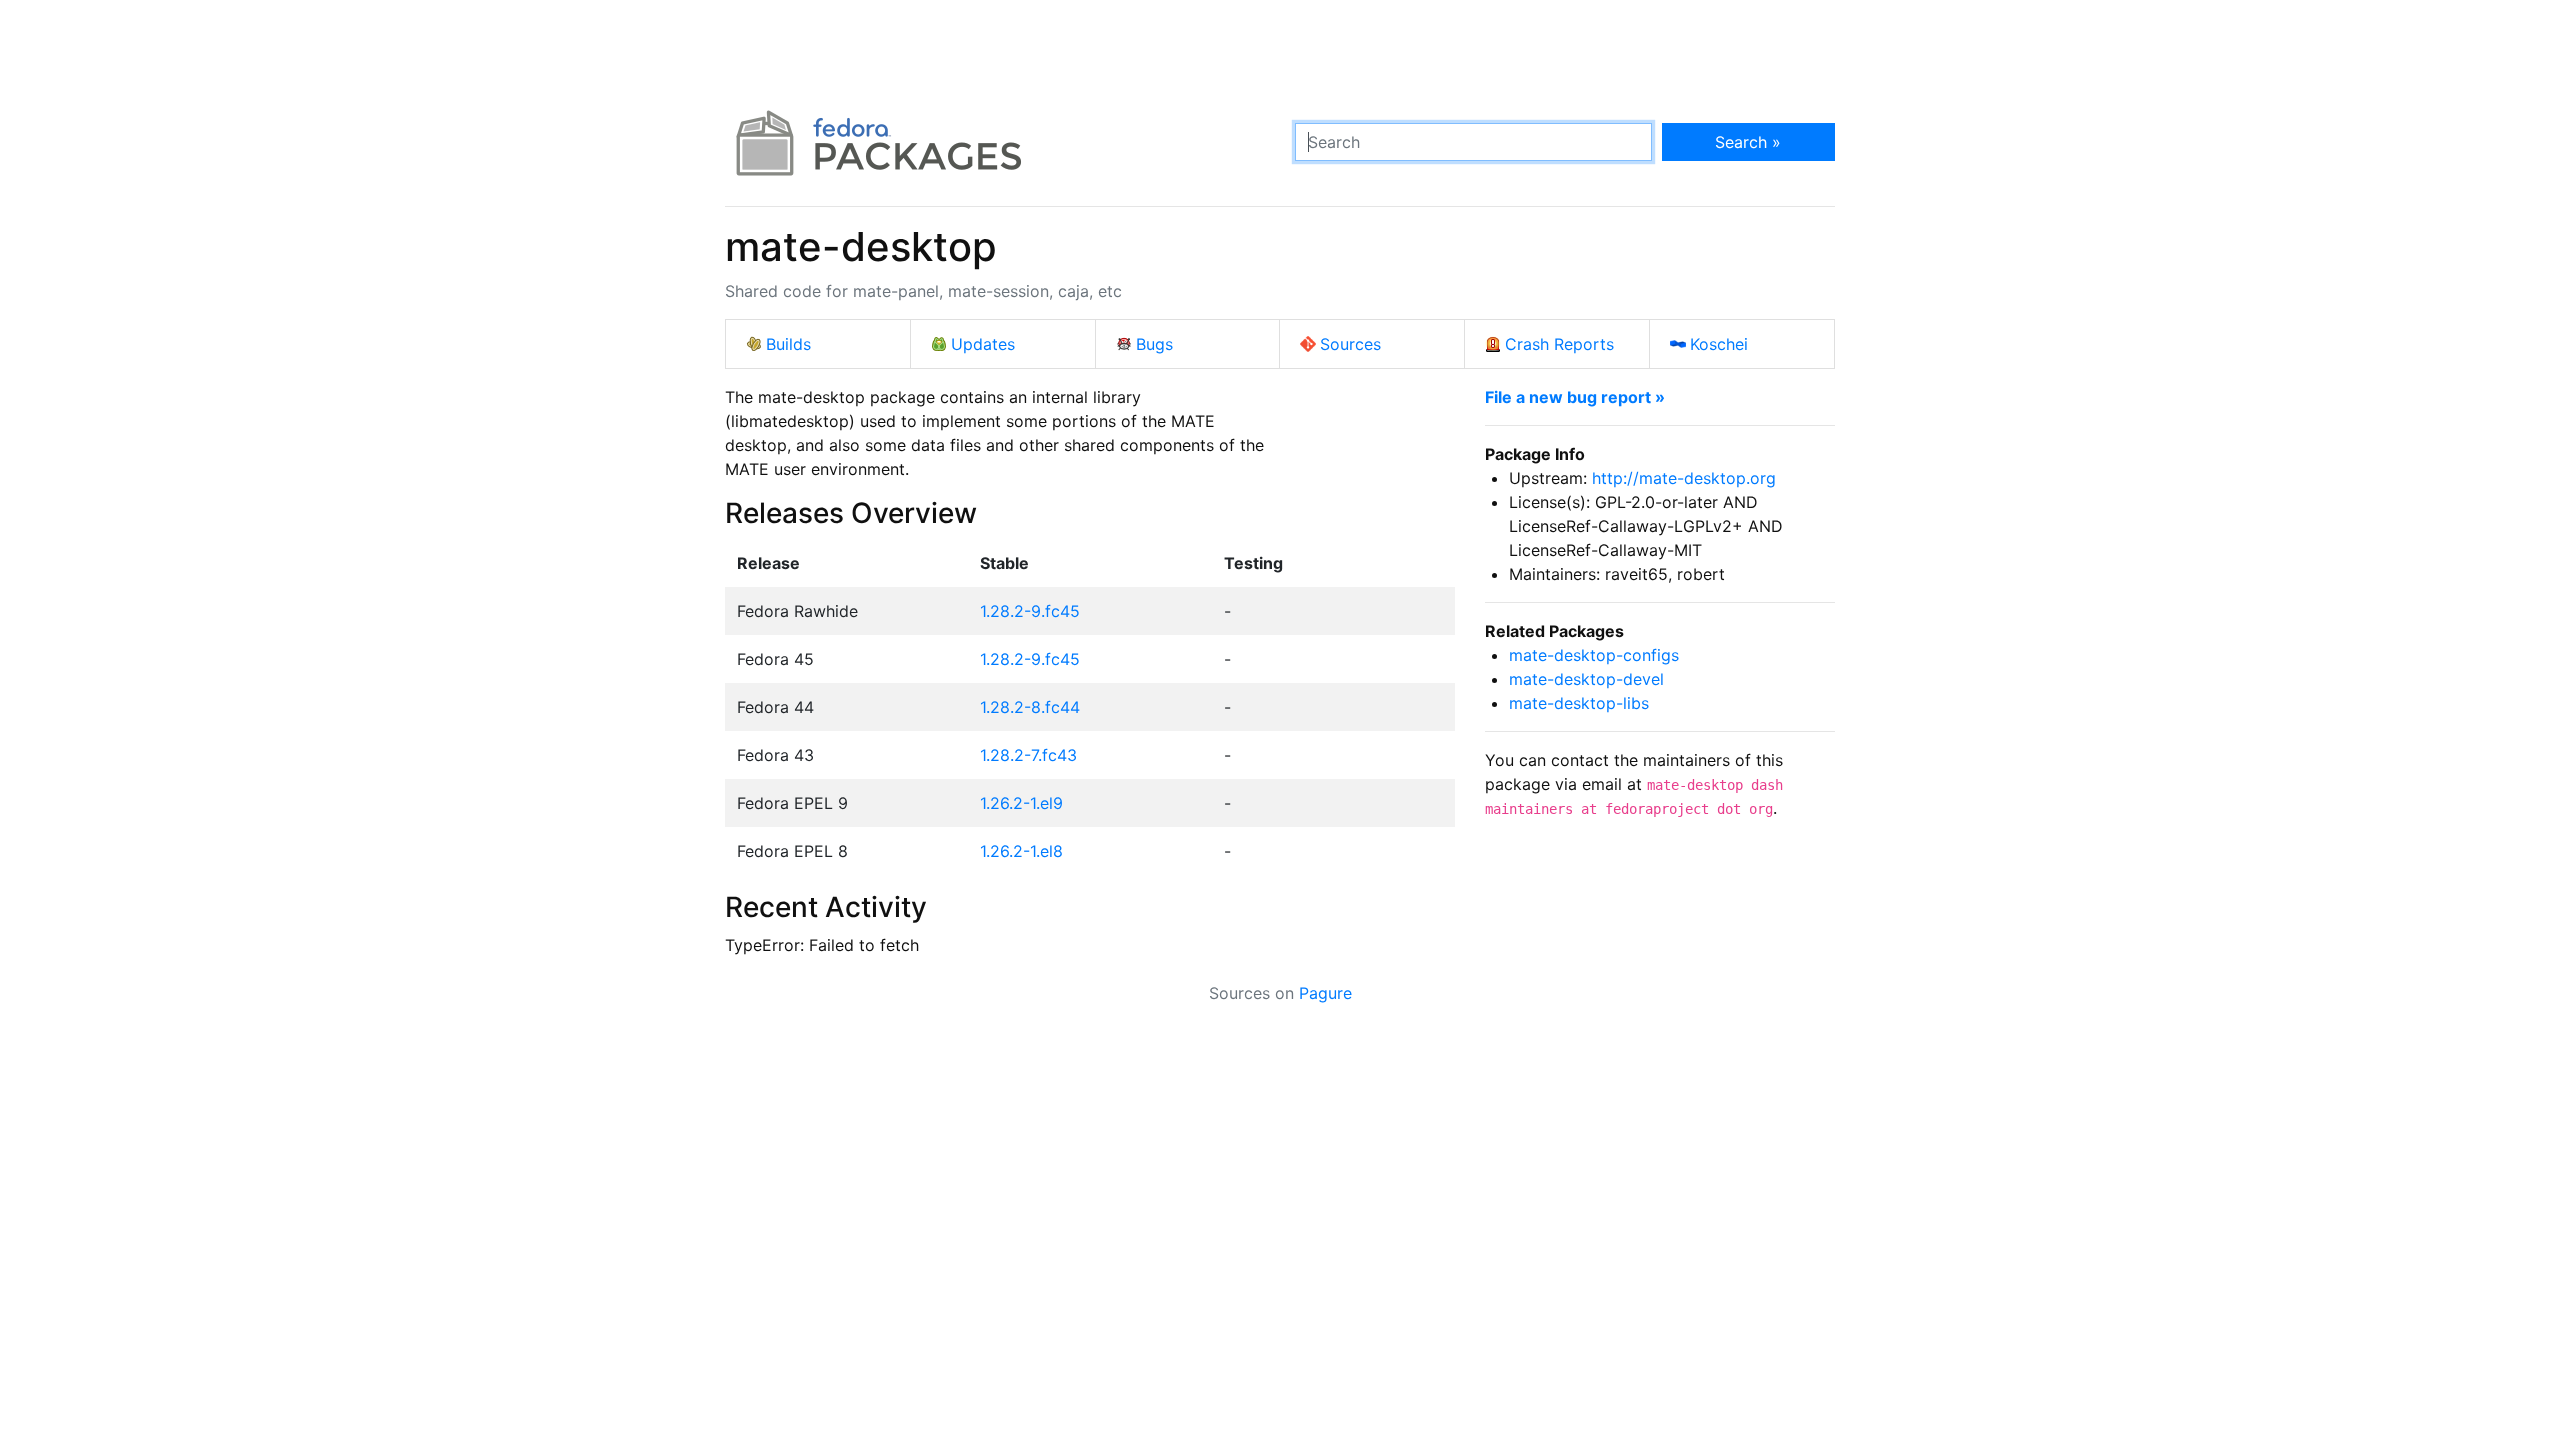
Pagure (1325, 993)
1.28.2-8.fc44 (1030, 707)
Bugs (1154, 344)
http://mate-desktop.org (1684, 478)
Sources (1350, 344)
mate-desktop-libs (1579, 703)
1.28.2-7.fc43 (1028, 755)
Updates (983, 344)
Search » (1748, 142)
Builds (788, 344)
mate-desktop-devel (1586, 679)
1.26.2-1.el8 (1021, 851)
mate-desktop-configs (1594, 655)
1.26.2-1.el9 (1021, 803)
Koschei (1719, 344)
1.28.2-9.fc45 (1030, 611)
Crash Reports (1559, 344)
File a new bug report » (1575, 397)
